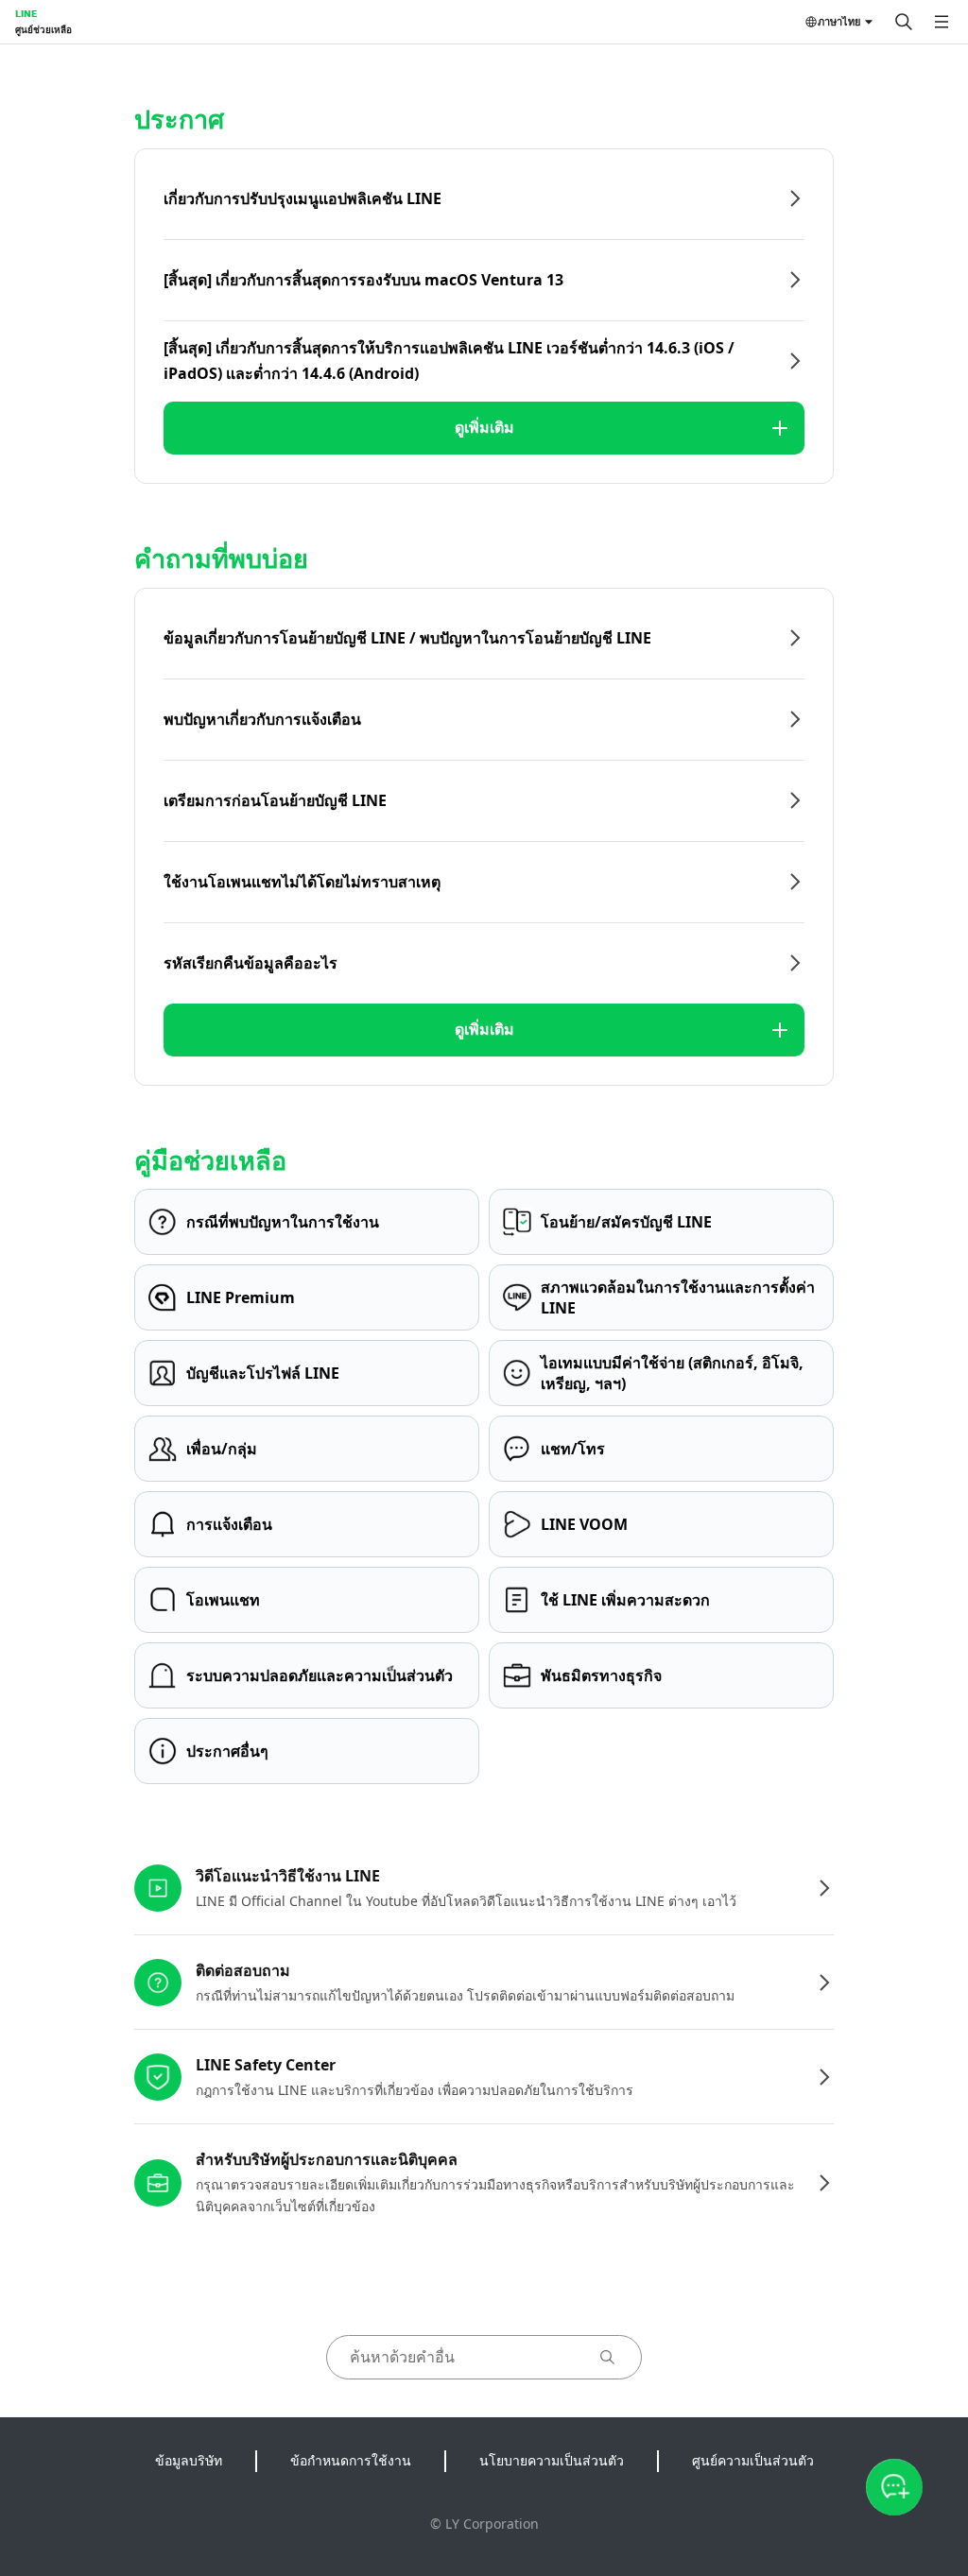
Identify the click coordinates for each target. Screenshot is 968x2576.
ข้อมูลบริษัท (189, 2460)
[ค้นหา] (904, 22)
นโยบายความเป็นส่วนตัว (552, 2460)
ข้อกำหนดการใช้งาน (351, 2460)
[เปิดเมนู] (942, 22)
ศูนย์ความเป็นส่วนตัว (753, 2460)
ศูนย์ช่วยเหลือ (43, 29)
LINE (26, 13)
